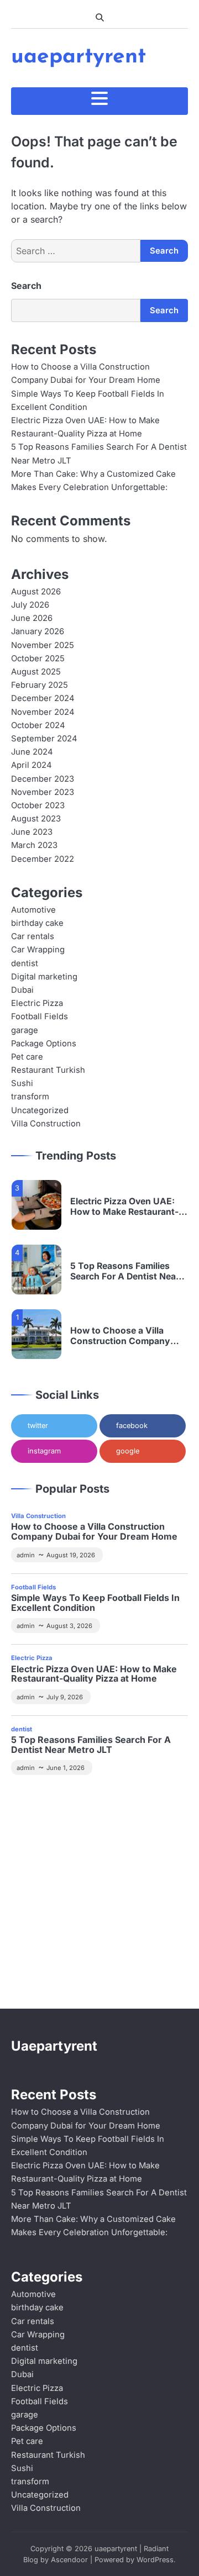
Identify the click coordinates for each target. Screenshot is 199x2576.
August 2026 (36, 592)
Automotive (33, 910)
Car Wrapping (38, 950)
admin (26, 1555)
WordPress (155, 2560)
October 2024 (38, 725)
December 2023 (43, 779)
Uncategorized (40, 1110)
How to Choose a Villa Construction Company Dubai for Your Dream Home (129, 1336)
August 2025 (36, 672)
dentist (25, 963)
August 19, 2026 (71, 1555)
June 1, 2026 (66, 1768)
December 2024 (43, 698)
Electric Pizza (37, 1003)
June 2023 (32, 832)
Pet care (27, 1057)
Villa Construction (46, 1124)
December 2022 (43, 859)
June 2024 (32, 752)
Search (26, 286)
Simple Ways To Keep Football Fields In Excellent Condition (95, 1603)
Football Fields (40, 1016)
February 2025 (40, 685)
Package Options (44, 1044)
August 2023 (36, 819)
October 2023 (38, 805)
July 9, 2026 (65, 1697)
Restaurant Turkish (48, 1070)
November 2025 (43, 645)
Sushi (22, 1083)
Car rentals (33, 936)
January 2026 (38, 631)
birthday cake (37, 923)
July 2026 (30, 605)
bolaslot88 (33, 1945)
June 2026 (32, 618)
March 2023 (34, 845)
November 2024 (43, 712)
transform (30, 1097)
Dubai (22, 990)
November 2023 (43, 792)
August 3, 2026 (69, 1626)
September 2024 (44, 739)
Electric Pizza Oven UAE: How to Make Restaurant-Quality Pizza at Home (124, 1207)
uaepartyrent (78, 57)
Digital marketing (44, 977)
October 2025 (38, 659)
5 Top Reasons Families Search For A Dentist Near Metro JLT (125, 1272)
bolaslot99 (33, 1799)
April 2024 (32, 765)
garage (25, 1030)
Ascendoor (69, 2560)
